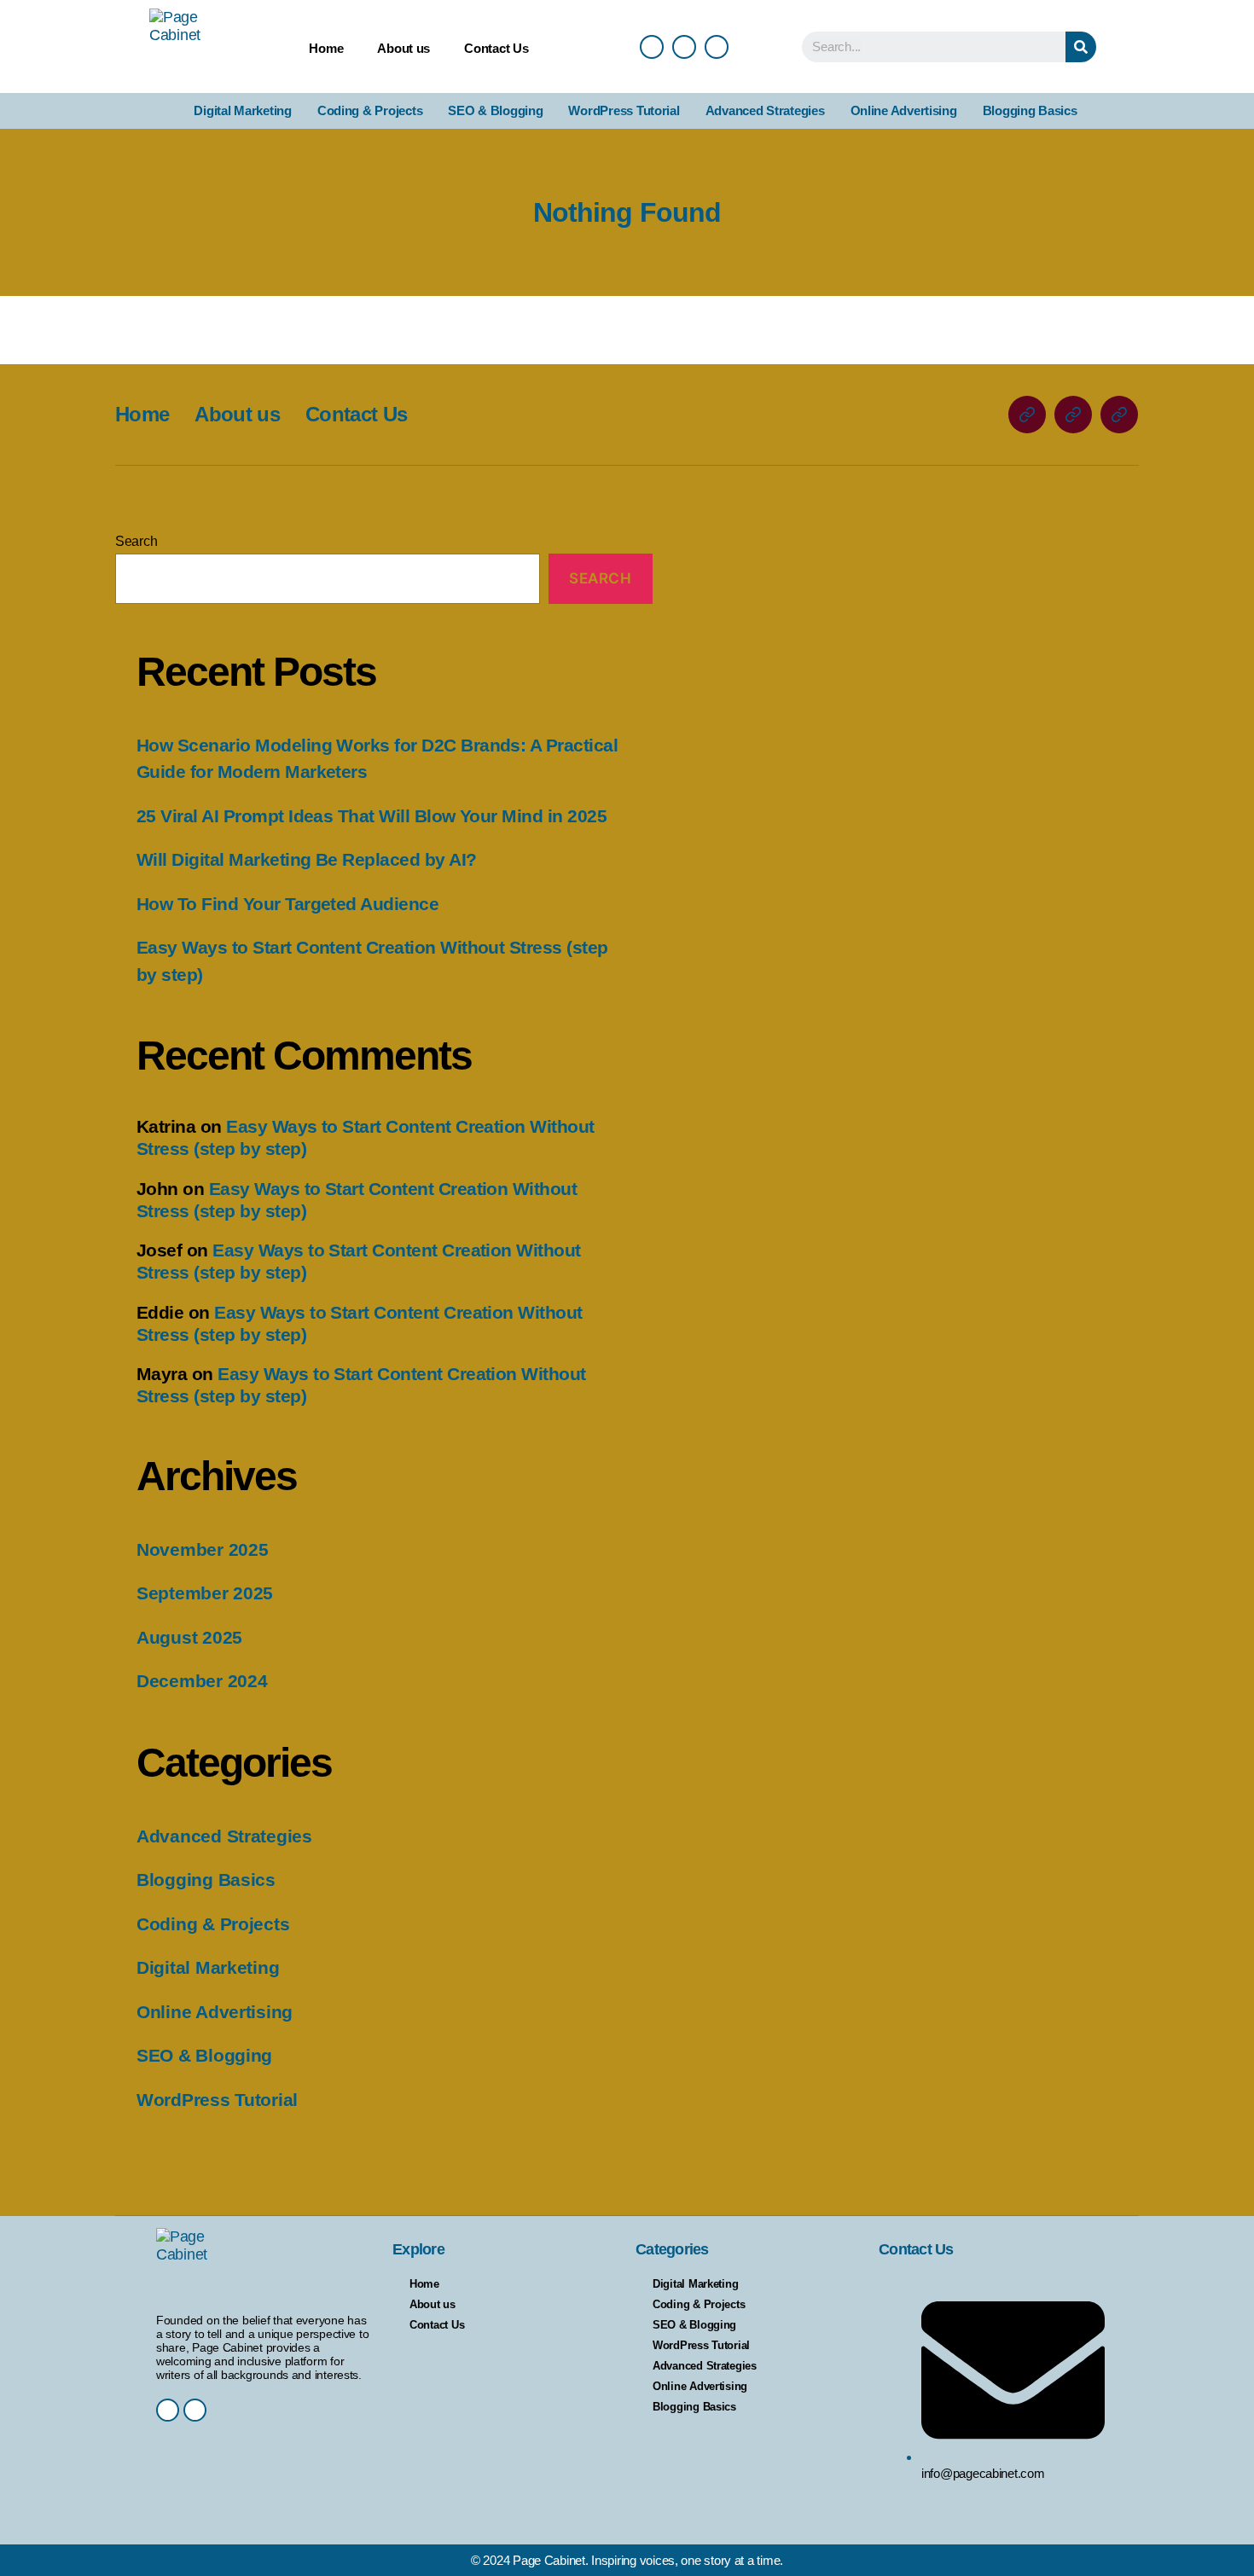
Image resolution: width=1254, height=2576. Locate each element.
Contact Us (496, 48)
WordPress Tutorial (624, 110)
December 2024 (202, 1681)
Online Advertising (904, 110)
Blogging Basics (1030, 110)
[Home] (1027, 415)
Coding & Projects (370, 110)
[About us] (1073, 415)
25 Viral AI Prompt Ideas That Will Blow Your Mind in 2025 (372, 816)
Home (326, 48)
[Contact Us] (1119, 415)
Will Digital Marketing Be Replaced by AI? (306, 859)
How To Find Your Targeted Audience (287, 904)
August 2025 (189, 1637)
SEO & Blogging (495, 110)
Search (136, 541)
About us (403, 48)
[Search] (1081, 47)
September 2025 (205, 1593)
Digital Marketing (242, 110)
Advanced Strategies (765, 110)
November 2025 (203, 1549)
